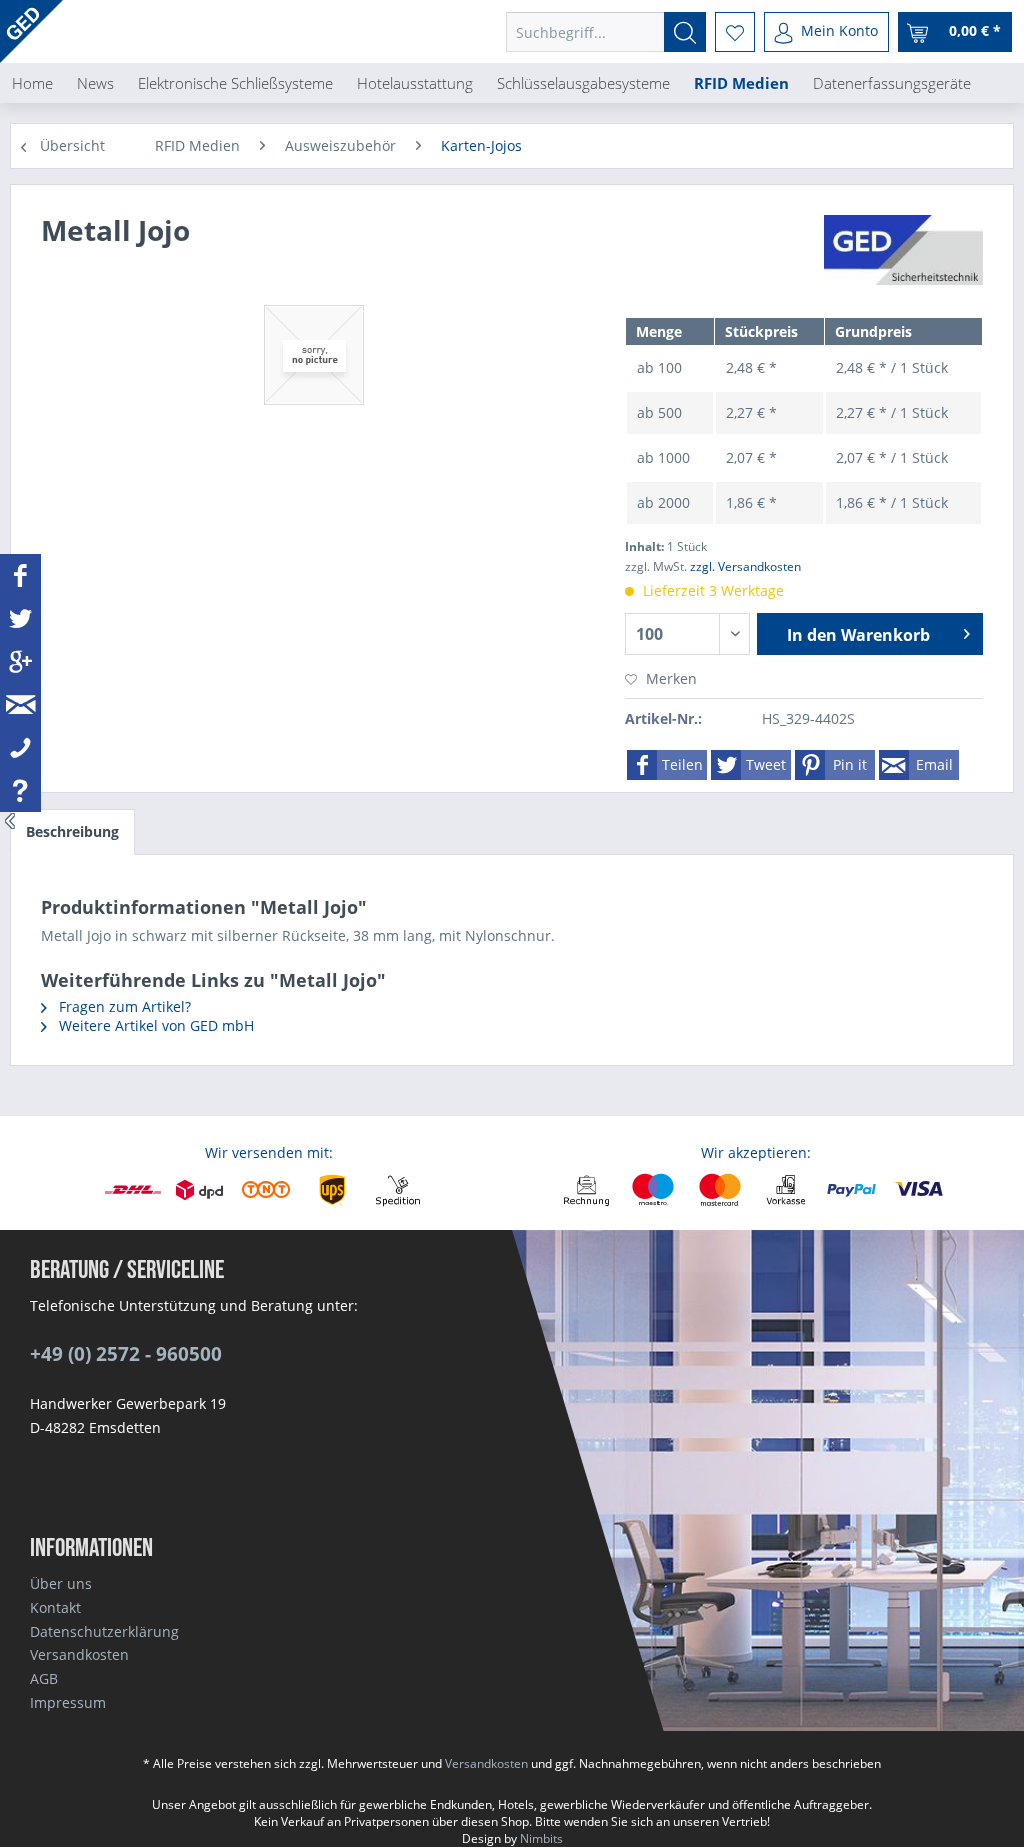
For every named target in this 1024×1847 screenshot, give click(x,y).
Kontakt (55, 1607)
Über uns (61, 1583)
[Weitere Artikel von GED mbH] (903, 250)
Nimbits (541, 1838)
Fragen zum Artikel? (123, 1006)
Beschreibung (72, 831)
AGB (44, 1678)
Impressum (68, 1702)
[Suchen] (685, 32)
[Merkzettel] (735, 32)
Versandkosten (79, 1654)
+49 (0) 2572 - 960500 (126, 1354)
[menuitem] (606, 32)
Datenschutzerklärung (104, 1631)
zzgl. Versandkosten (745, 566)
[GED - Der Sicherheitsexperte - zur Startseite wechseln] (31, 31)
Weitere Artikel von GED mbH (154, 1025)
